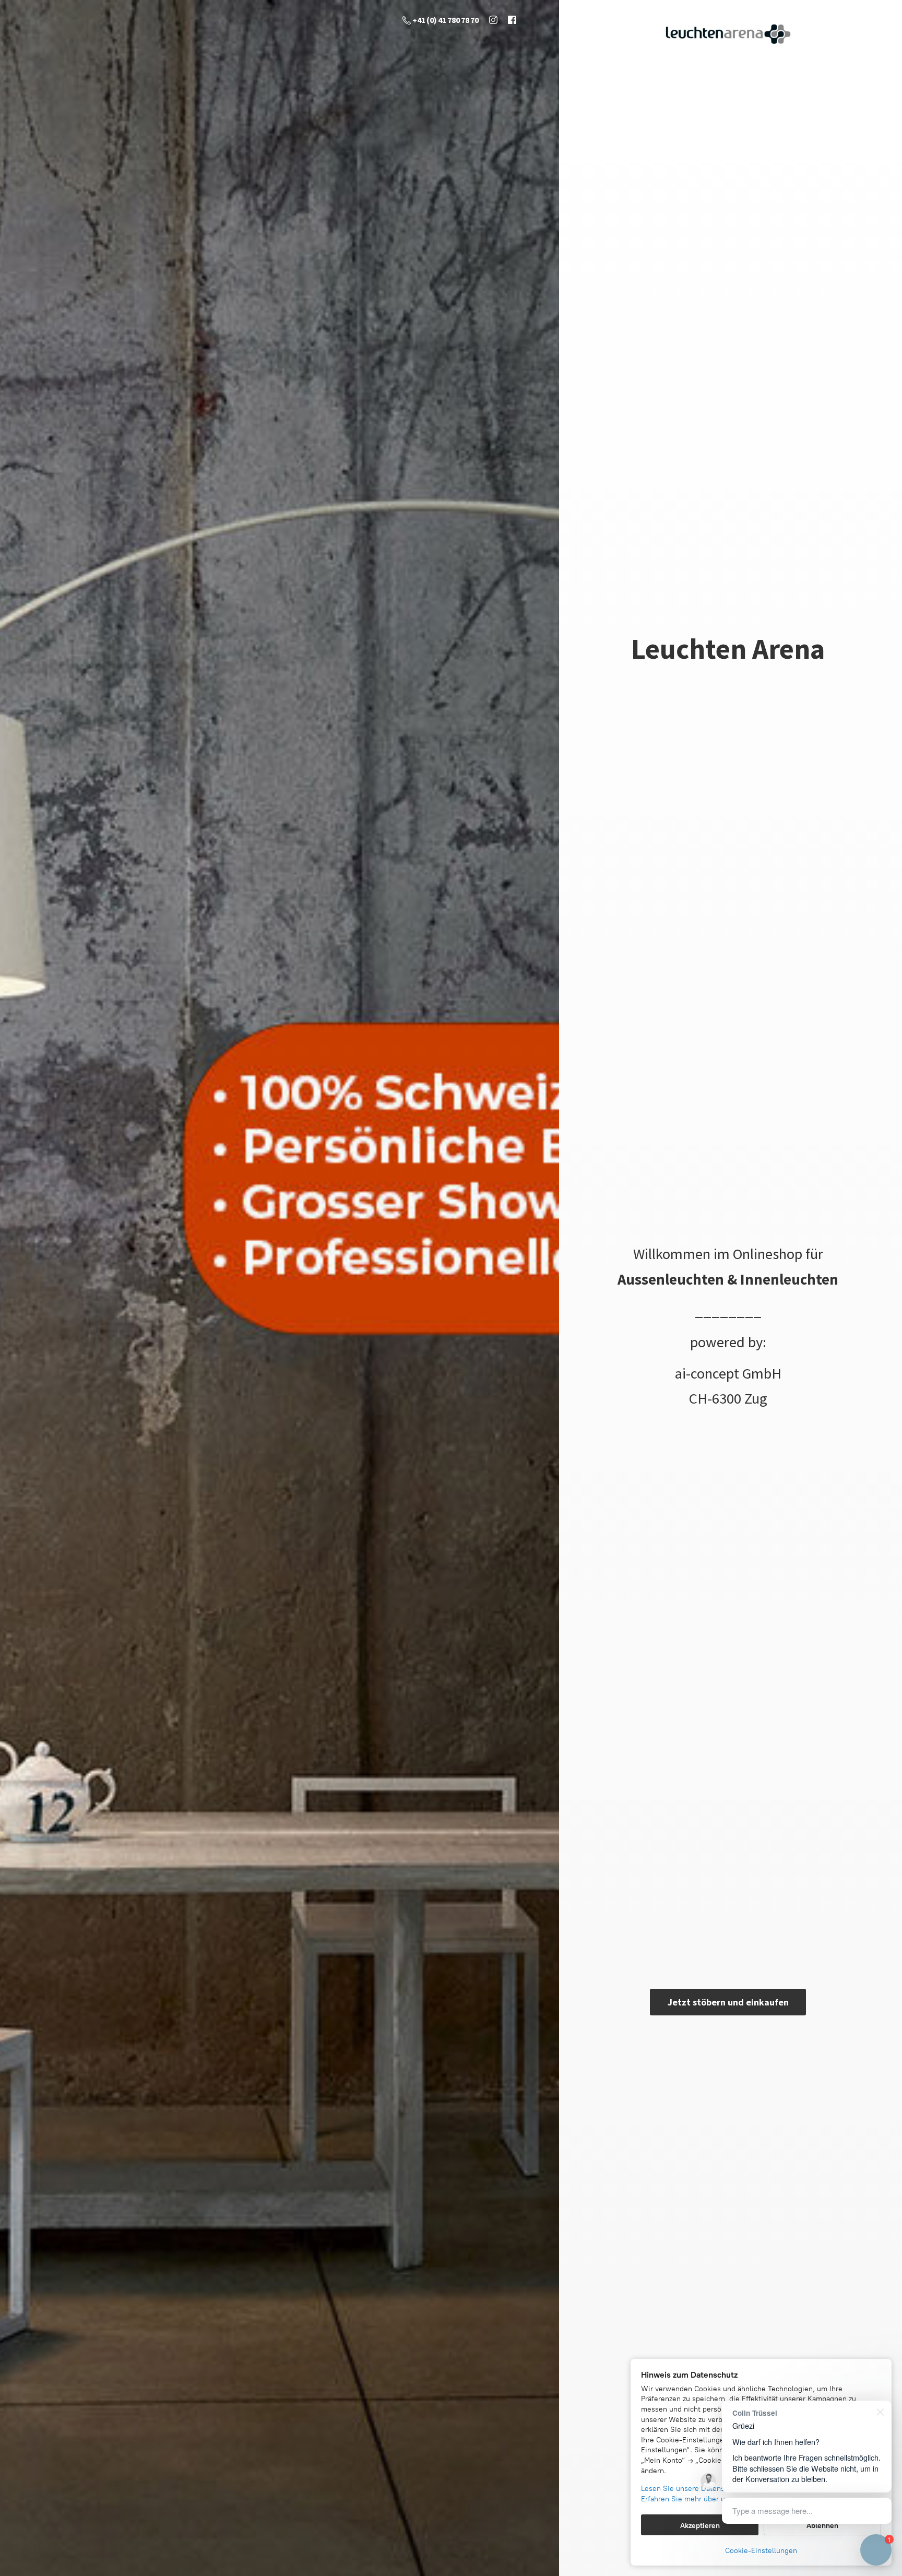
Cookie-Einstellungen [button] (761, 2551)
